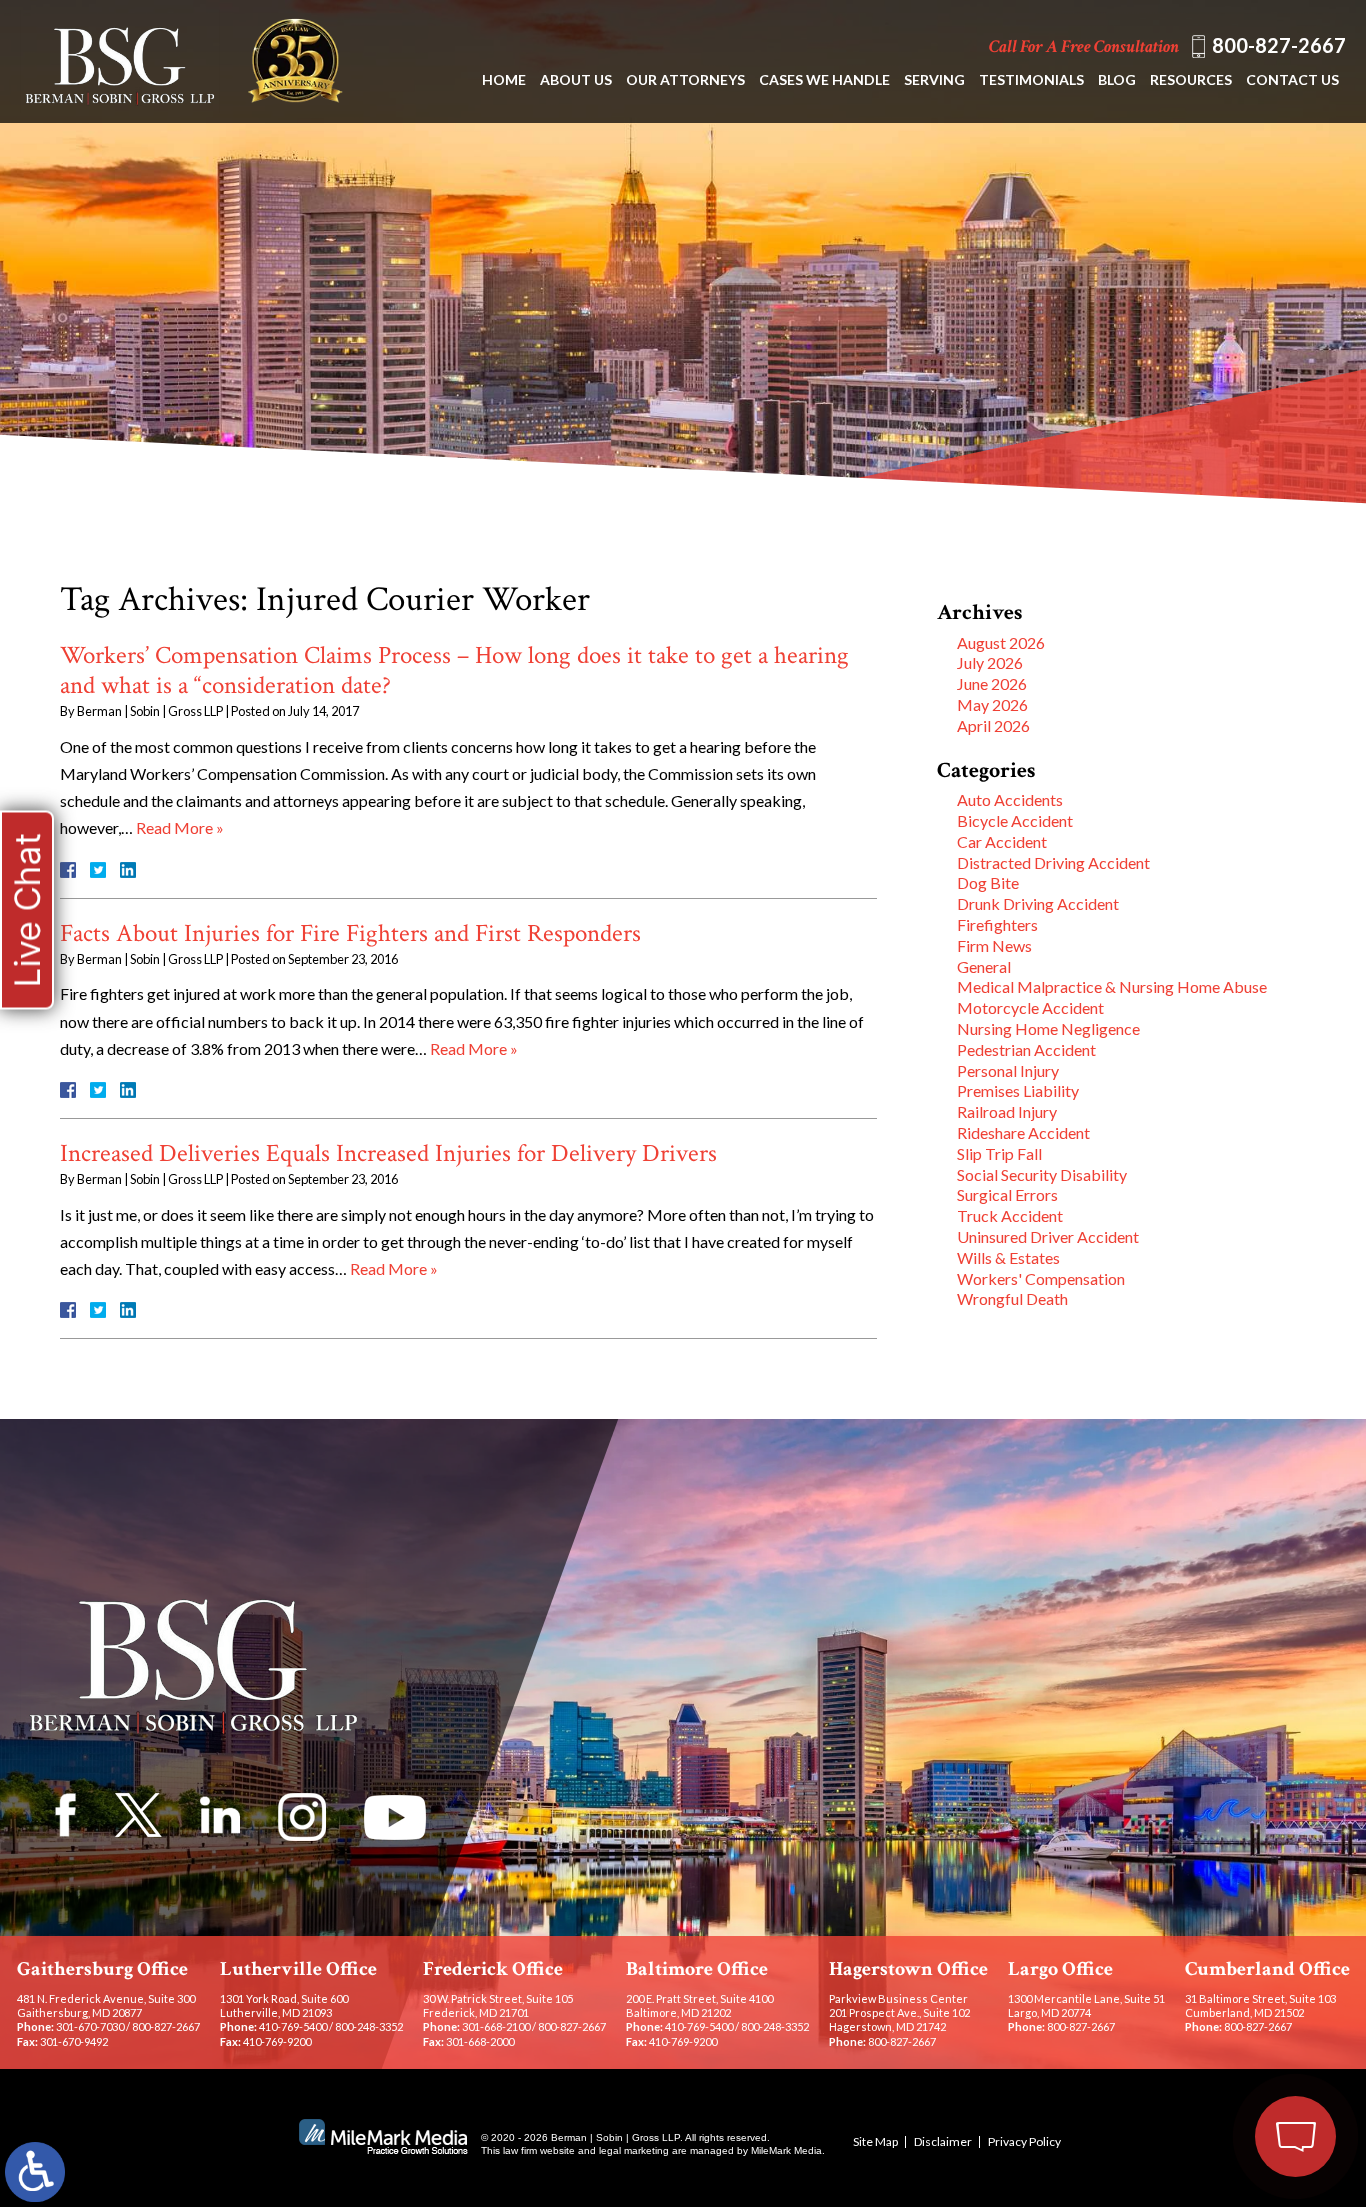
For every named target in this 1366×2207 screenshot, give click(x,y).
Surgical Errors (1007, 1194)
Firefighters (997, 924)
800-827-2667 (1279, 45)
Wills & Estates (1008, 1257)
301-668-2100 (496, 2026)
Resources (1191, 79)
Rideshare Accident (1023, 1132)
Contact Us (1292, 79)
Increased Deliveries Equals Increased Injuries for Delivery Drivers (388, 1153)
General (984, 966)
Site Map (875, 2141)
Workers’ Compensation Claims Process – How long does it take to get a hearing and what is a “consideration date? (454, 670)
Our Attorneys (685, 79)
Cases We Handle (824, 79)
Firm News (994, 945)
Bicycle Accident (1015, 820)
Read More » (180, 827)
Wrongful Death (1012, 1298)
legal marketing (634, 2150)
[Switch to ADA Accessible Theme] (35, 2172)
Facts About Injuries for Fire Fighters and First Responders (350, 933)
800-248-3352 (369, 2026)
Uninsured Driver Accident (1048, 1236)
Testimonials (1031, 79)
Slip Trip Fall (999, 1153)
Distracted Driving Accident (1053, 862)
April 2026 (993, 725)
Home (504, 79)
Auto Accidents (1010, 799)
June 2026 (992, 683)
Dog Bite (988, 882)
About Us (576, 79)
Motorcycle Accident (1030, 1007)
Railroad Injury (1007, 1111)
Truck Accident (1010, 1215)
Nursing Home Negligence (1048, 1028)
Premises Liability (1018, 1090)
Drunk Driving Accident (1038, 903)
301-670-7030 (90, 2026)
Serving (934, 79)
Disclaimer (943, 2141)
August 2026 (1001, 642)
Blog (1117, 79)
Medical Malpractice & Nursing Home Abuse (1112, 986)
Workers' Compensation (1041, 1278)
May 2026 (992, 704)
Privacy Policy (1024, 2141)
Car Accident (1002, 841)
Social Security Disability (1042, 1174)
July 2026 (990, 662)
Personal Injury (1008, 1070)
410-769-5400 (293, 2026)
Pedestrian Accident (1026, 1049)
